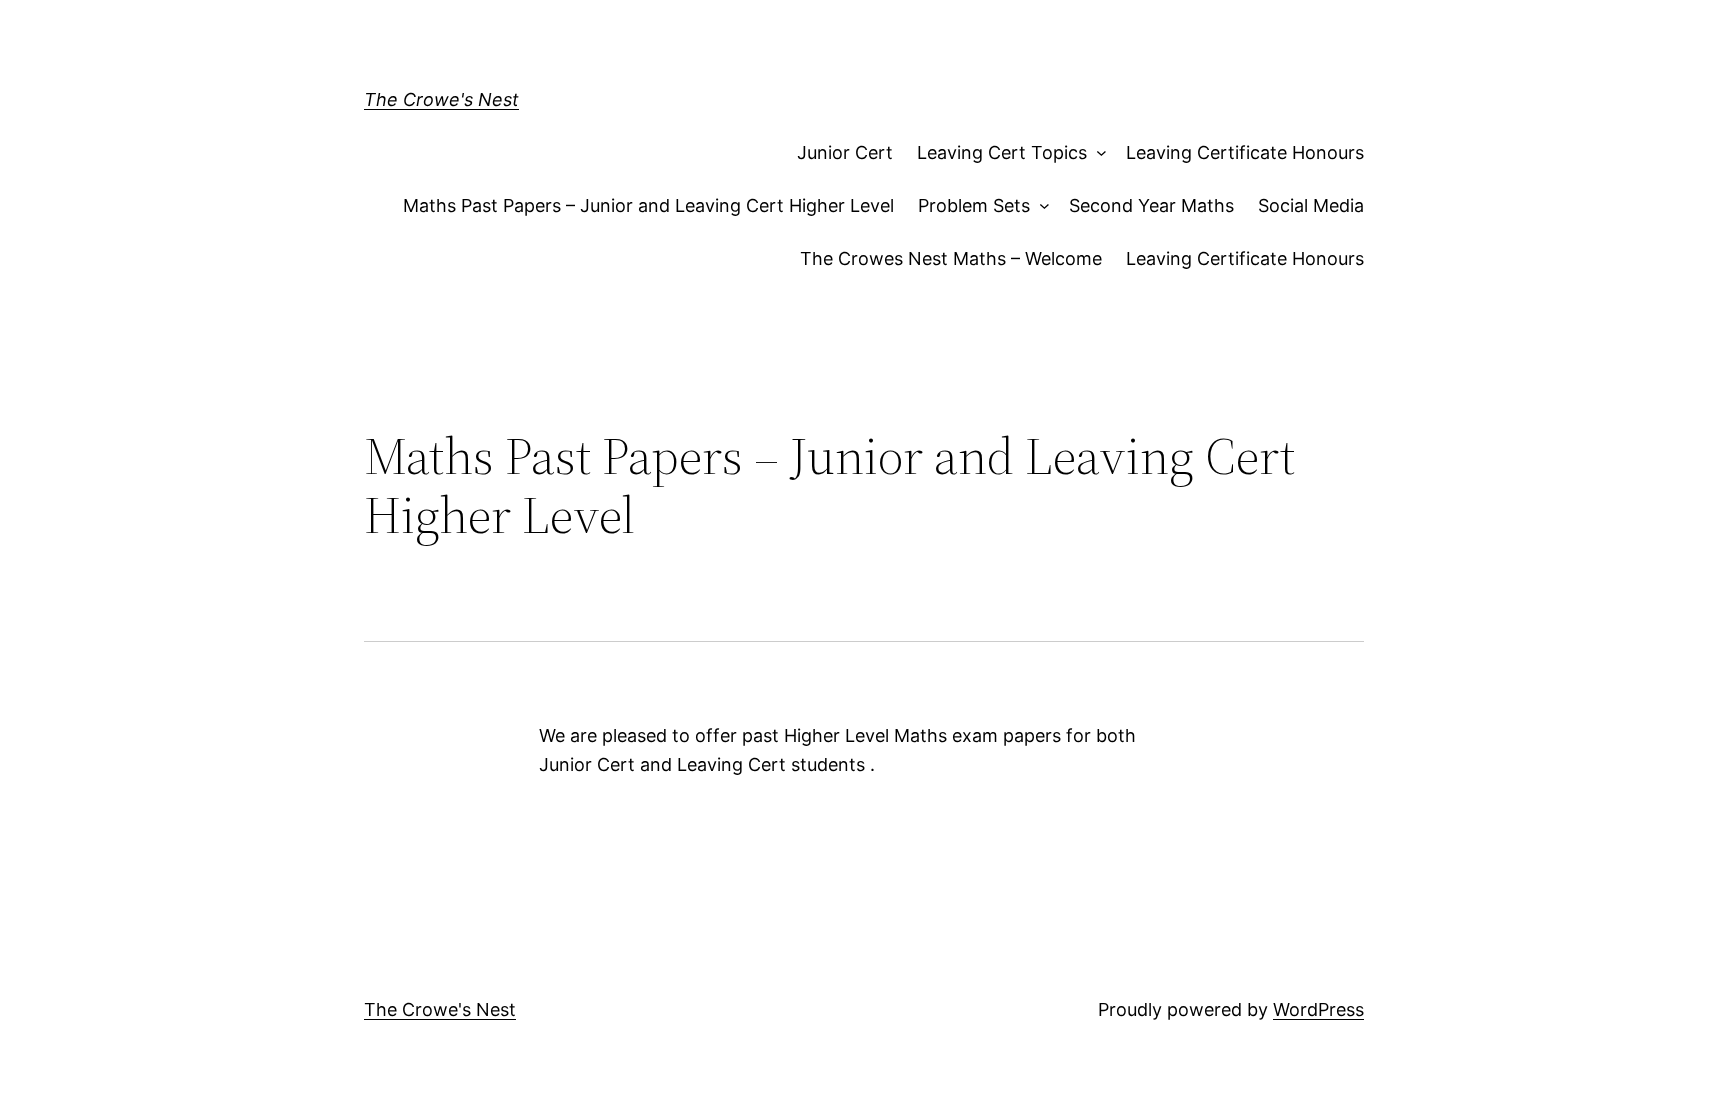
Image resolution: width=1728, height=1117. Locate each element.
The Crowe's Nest (441, 99)
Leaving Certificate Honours (1245, 152)
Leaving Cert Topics (1002, 152)
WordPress (1318, 1009)
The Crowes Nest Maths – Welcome (951, 258)
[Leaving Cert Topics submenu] (1096, 153)
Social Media (1311, 205)
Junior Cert (845, 152)
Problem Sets (974, 205)
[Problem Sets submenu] (1039, 206)
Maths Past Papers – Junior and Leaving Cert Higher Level (648, 205)
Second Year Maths (1151, 205)
